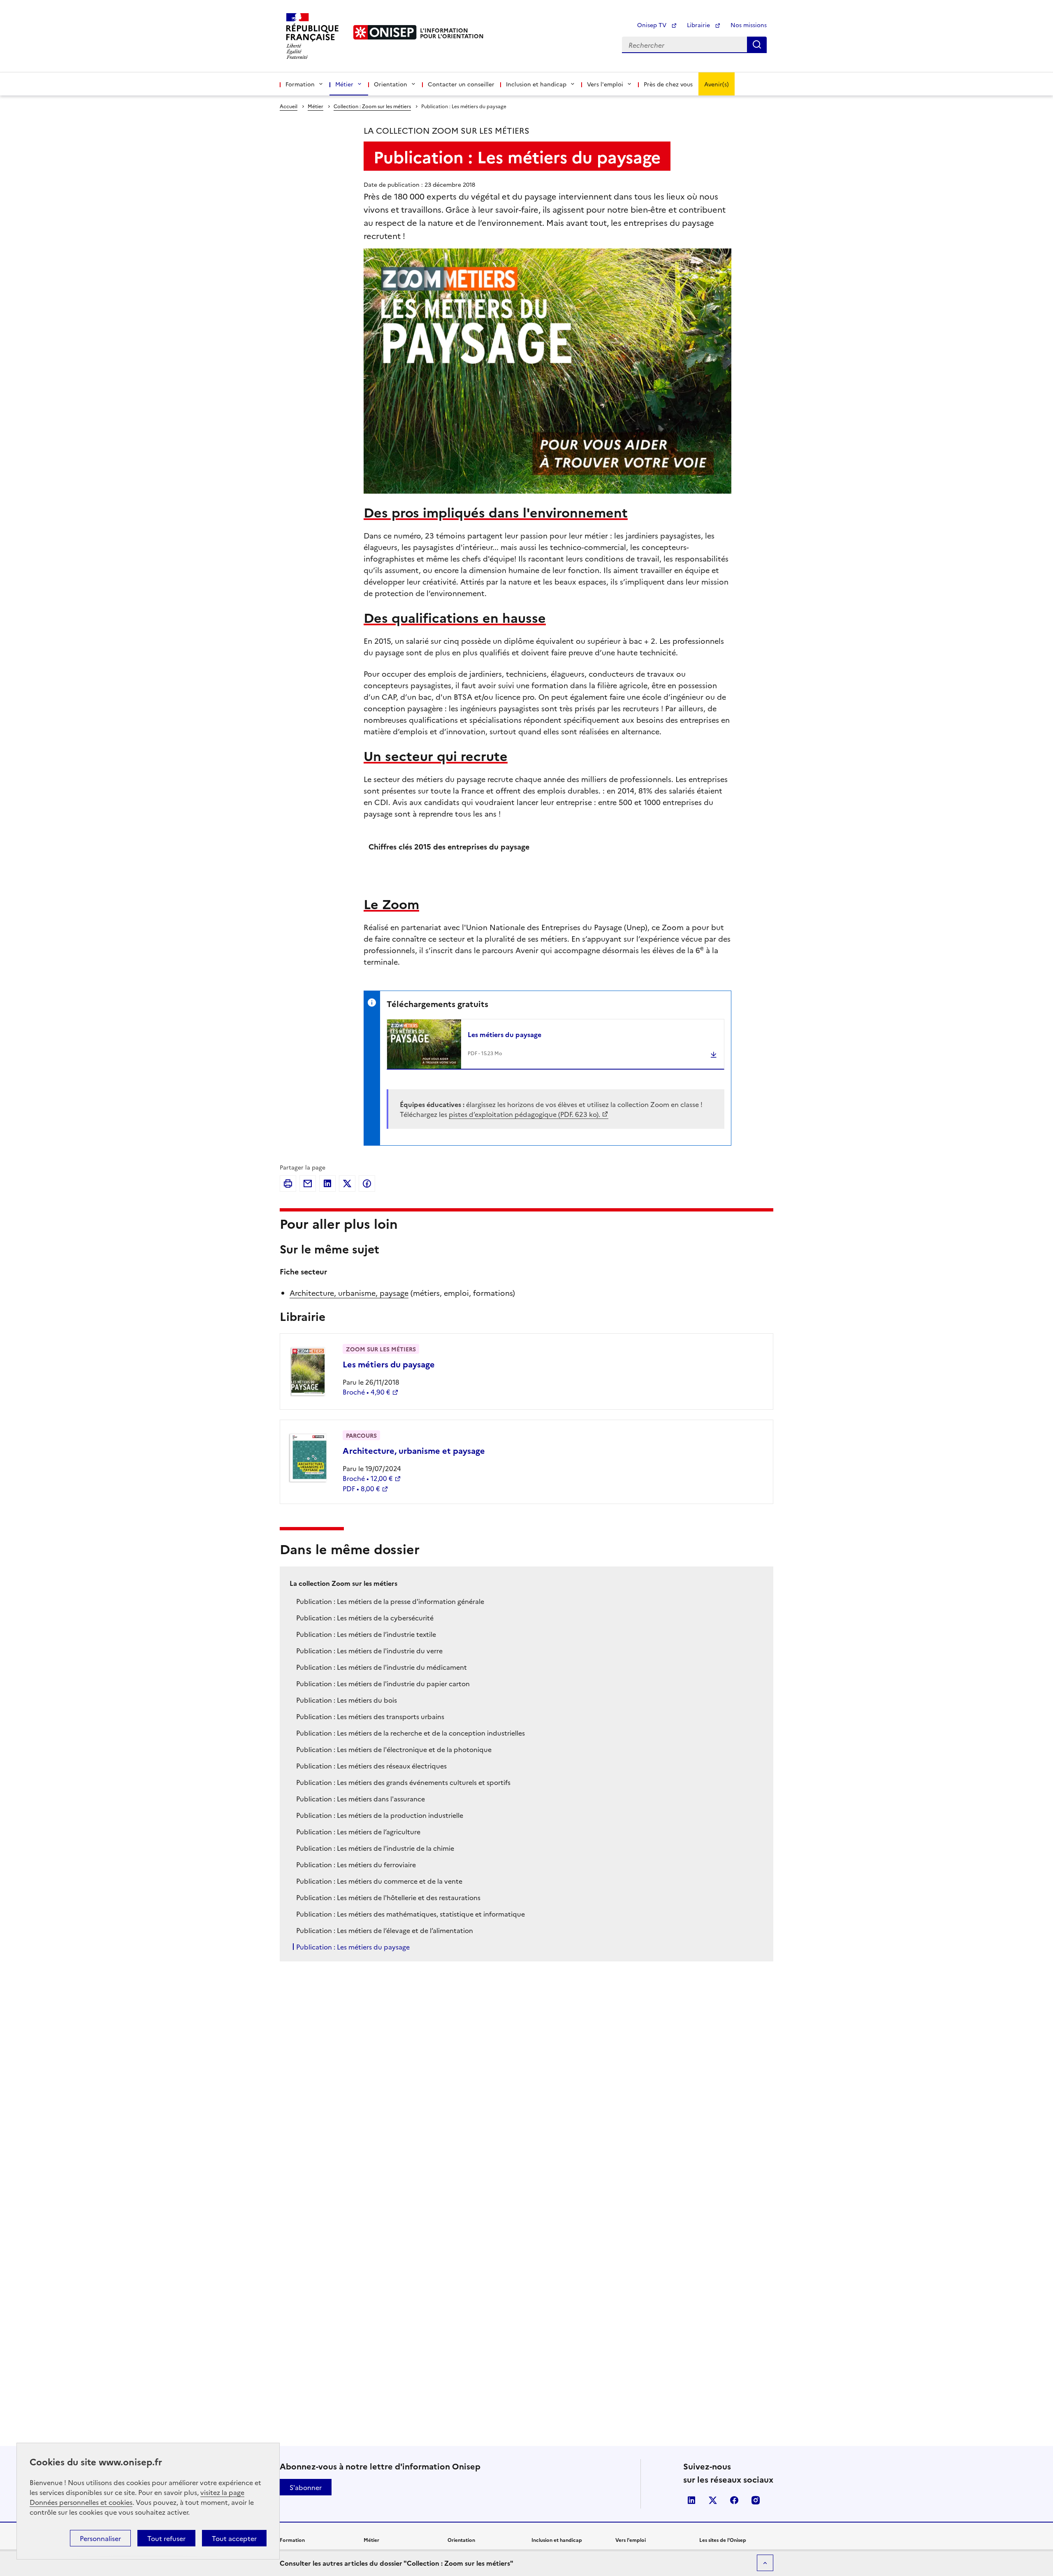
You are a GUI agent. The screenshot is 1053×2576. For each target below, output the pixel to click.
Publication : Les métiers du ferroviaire (356, 1864)
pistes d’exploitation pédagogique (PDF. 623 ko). (524, 1114)
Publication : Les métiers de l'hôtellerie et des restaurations (388, 1897)
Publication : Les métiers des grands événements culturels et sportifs (403, 1782)
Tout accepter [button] (234, 2538)
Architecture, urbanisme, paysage (349, 1293)
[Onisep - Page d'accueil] (385, 32)
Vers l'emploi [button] (605, 84)
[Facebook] (367, 1184)
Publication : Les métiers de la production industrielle (380, 1815)
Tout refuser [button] (166, 2538)
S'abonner (306, 2487)
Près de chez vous (668, 84)
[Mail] (308, 1184)
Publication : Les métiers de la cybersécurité (365, 1618)
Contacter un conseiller (461, 84)
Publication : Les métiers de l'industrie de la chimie (375, 1848)
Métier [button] (344, 84)
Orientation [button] (391, 84)
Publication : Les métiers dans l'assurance (361, 1799)
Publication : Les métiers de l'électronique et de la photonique (394, 1749)
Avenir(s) (717, 84)
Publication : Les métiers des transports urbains (370, 1716)
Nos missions (749, 25)
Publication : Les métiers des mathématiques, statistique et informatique (411, 1914)
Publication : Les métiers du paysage (353, 1947)
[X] (347, 1184)
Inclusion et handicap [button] (536, 84)
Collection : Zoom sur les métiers (372, 106)
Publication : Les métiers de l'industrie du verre (369, 1650)
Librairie (699, 25)
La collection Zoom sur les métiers (343, 1583)
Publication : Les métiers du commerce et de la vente (379, 1881)
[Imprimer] (288, 1184)
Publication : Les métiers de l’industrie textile (366, 1634)
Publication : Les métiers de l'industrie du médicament (382, 1667)
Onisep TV (653, 25)
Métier (315, 106)
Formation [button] (300, 84)
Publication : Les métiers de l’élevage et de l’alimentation (385, 1930)
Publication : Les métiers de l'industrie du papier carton (383, 1683)
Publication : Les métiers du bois (347, 1700)
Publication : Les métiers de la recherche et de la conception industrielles (411, 1733)
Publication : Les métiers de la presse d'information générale (390, 1601)
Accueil (289, 106)
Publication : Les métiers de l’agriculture (358, 1831)
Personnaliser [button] (100, 2538)
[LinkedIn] (327, 1184)
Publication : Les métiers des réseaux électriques (371, 1766)
